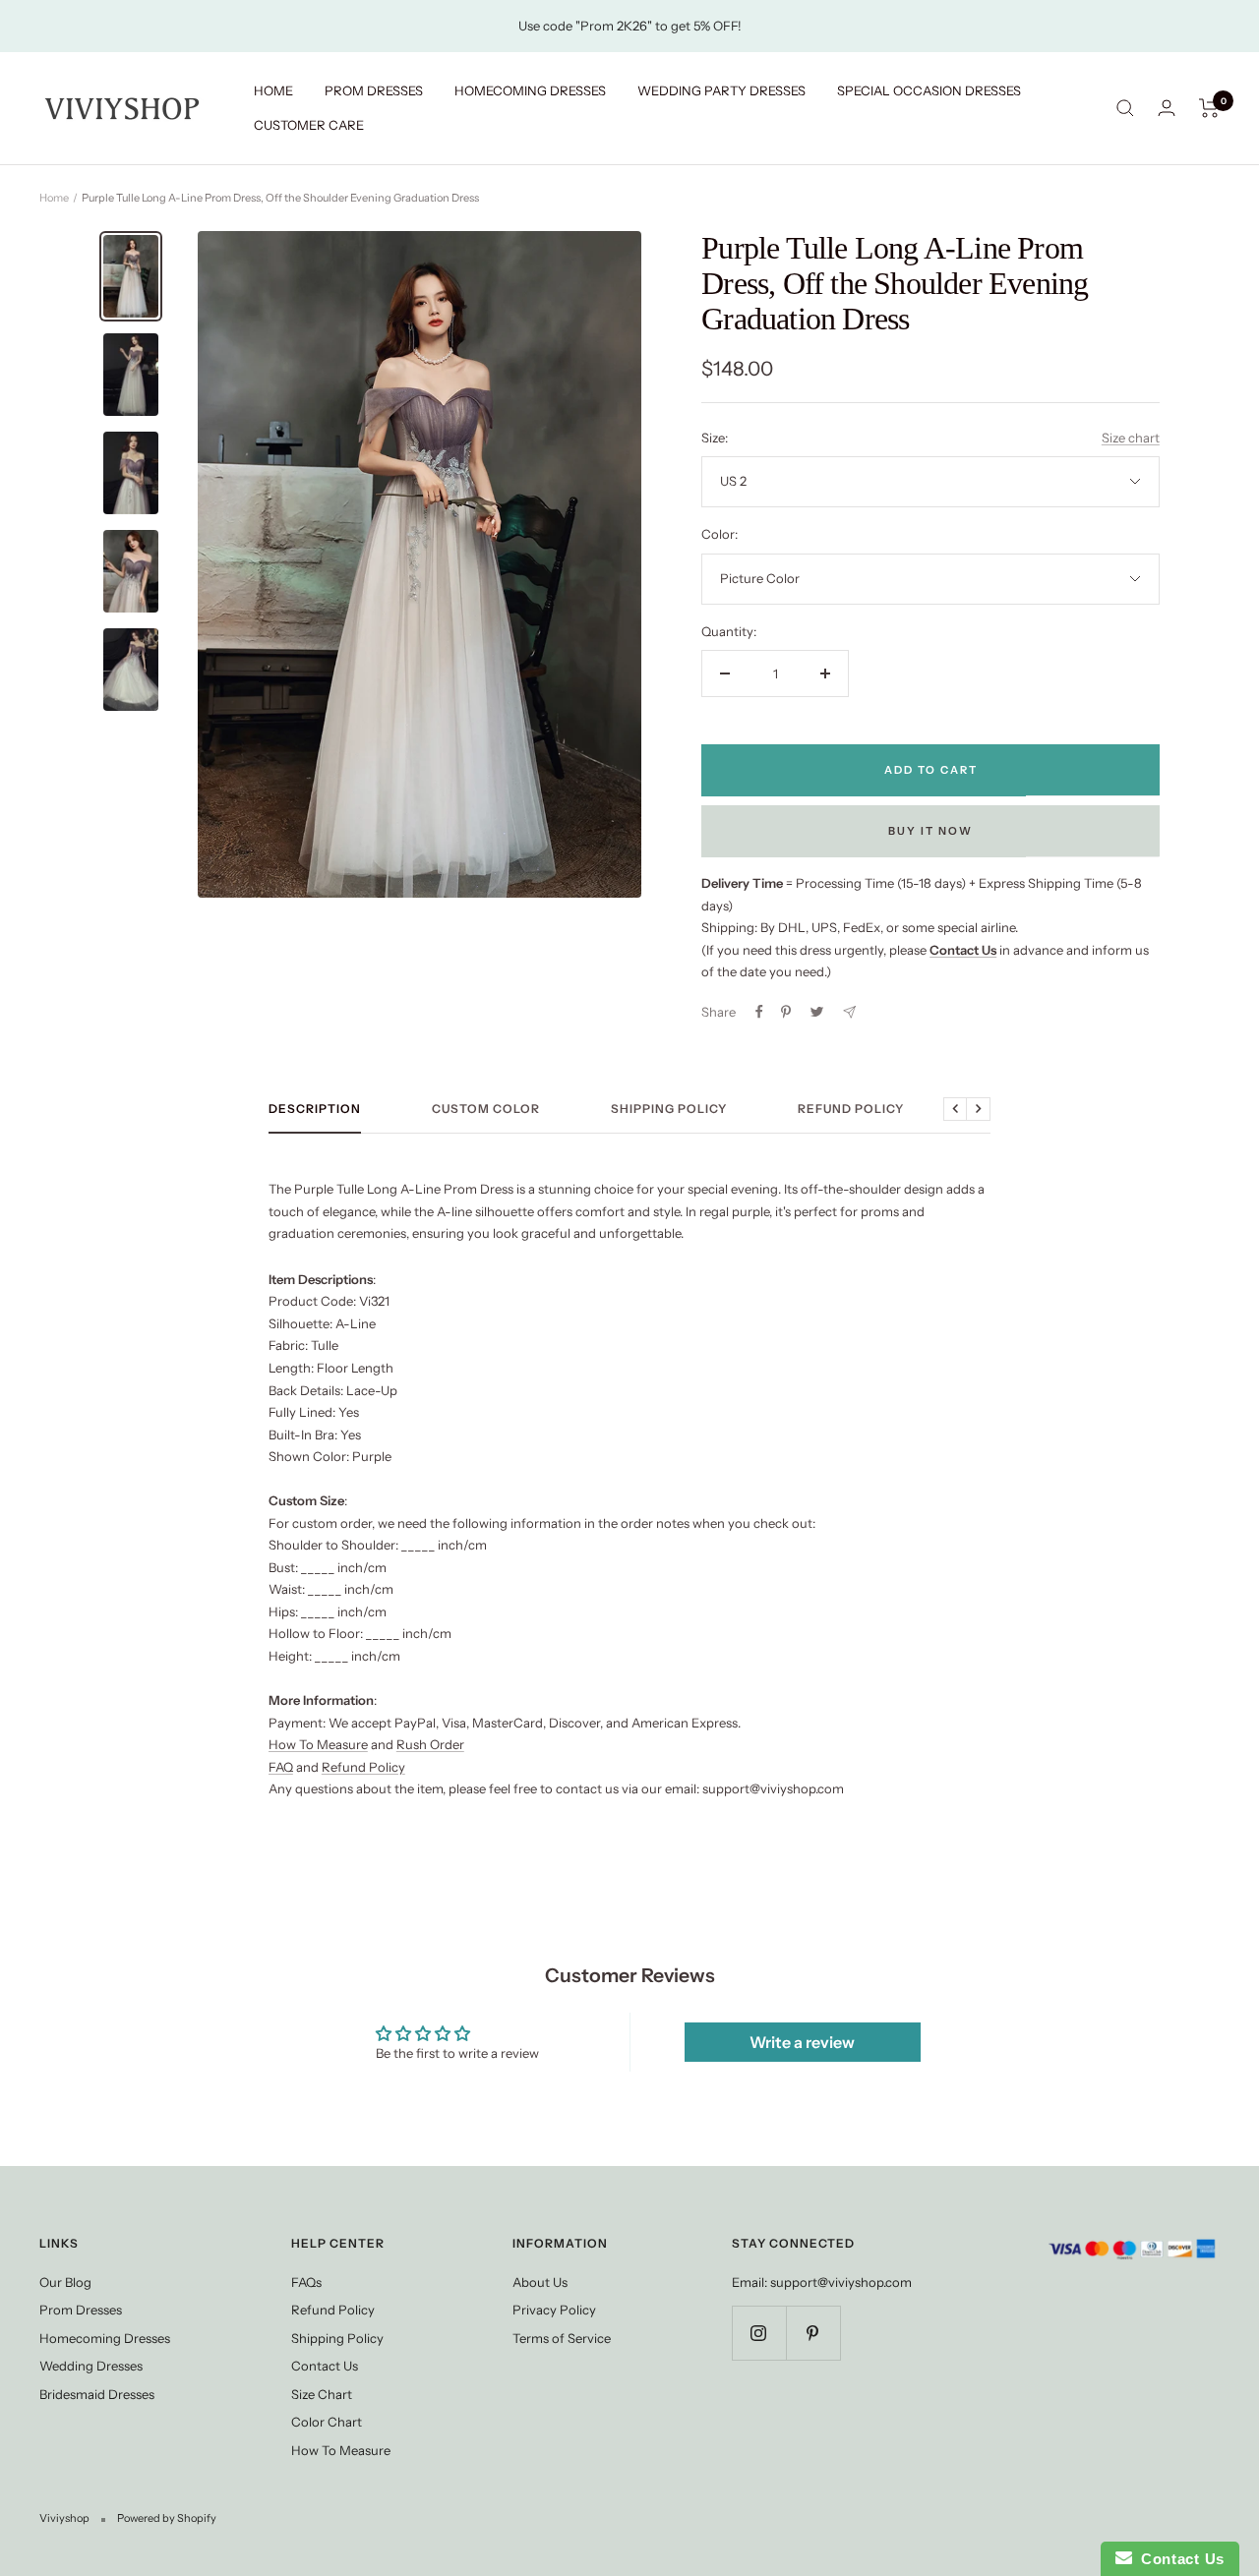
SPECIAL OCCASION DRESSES (929, 90)
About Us (540, 2282)
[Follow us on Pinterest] (813, 2333)
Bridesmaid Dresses (97, 2394)
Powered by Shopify (167, 2518)
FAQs (306, 2282)
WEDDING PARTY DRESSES (721, 90)
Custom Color (486, 1109)
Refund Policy (851, 1109)
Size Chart (322, 2394)
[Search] (1125, 108)
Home (54, 198)
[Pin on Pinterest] (786, 1012)
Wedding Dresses (91, 2366)
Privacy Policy (554, 2310)
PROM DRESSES (374, 90)
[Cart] (1209, 108)
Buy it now (930, 831)
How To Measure (318, 1744)
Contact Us (325, 2366)
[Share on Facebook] (759, 1012)
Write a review (802, 2042)
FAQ (281, 1767)
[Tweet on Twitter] (817, 1012)
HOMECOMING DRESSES (530, 90)
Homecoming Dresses (105, 2338)
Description (315, 1109)
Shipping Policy (669, 1109)
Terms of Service (562, 2338)
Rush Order (430, 1744)
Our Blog (65, 2282)
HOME (273, 90)
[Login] (1167, 108)
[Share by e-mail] (849, 1012)
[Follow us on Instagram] (759, 2333)
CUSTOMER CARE (309, 125)
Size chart (1131, 438)
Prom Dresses (81, 2310)
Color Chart (327, 2422)
